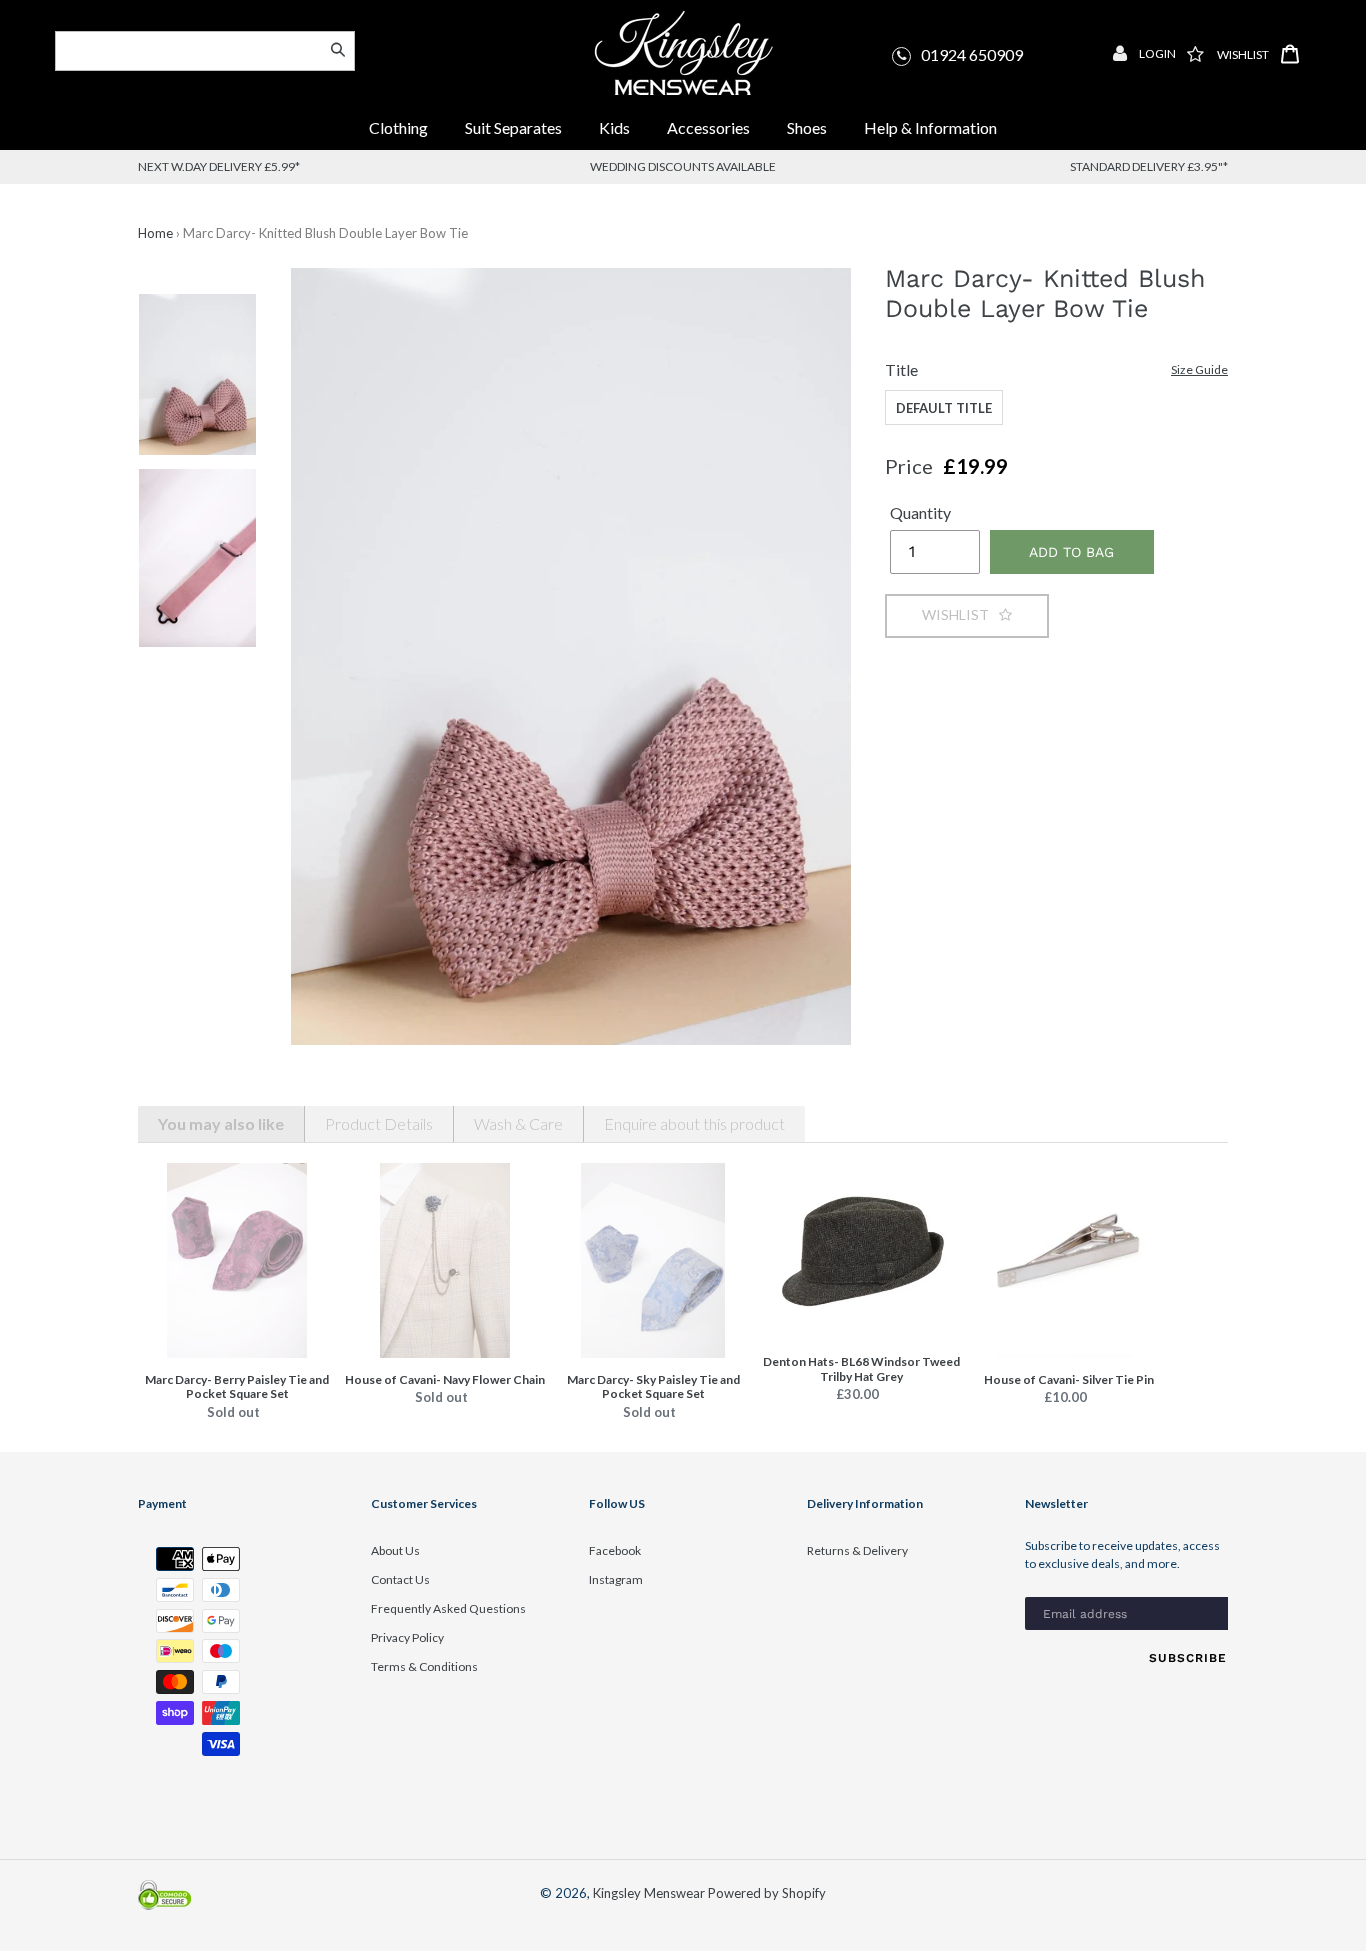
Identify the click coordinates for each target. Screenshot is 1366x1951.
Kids (614, 127)
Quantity (920, 512)
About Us (395, 1550)
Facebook (615, 1550)
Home (155, 233)
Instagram (616, 1579)
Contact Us (400, 1579)
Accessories (710, 127)
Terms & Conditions (424, 1666)
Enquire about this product (694, 1123)
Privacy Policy (407, 1637)
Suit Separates (515, 127)
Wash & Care (518, 1123)
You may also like (221, 1123)
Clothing (398, 127)
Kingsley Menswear (649, 1893)
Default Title (944, 408)
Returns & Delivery (857, 1550)
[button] (967, 615)
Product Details (379, 1123)
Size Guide (1199, 369)
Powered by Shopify (767, 1893)
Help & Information (930, 127)
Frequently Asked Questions (448, 1608)
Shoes (807, 127)
